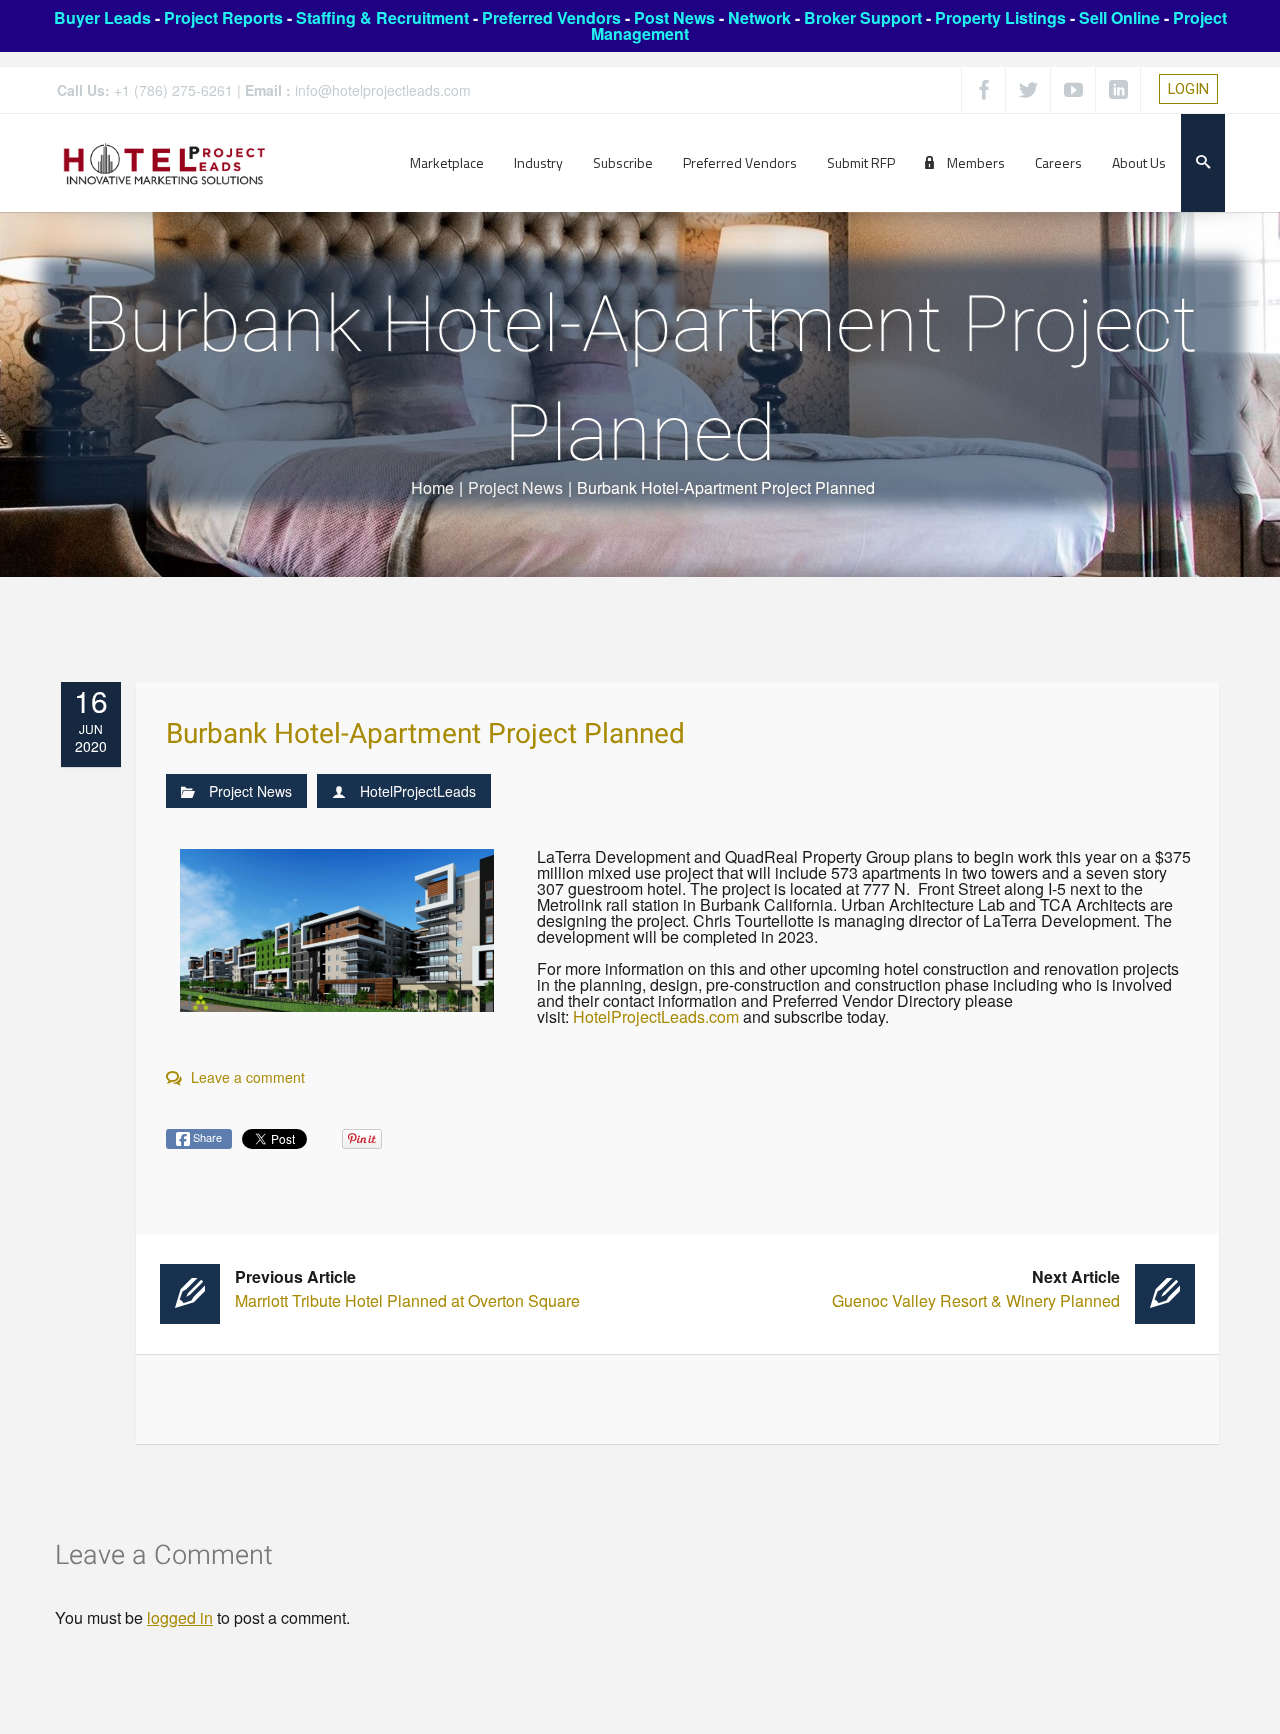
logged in (180, 1617)
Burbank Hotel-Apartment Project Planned (425, 734)
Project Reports (223, 17)
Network (759, 17)
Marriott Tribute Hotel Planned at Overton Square (407, 1288)
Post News (674, 17)
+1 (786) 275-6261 (173, 90)
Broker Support (863, 17)
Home (432, 487)
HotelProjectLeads (418, 791)
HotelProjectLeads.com (656, 1016)
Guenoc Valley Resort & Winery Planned (976, 1288)
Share (206, 1137)
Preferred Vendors (551, 17)
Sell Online (1119, 17)
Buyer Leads (102, 17)
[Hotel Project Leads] (164, 162)
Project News (515, 487)
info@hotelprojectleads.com (383, 90)
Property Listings (1000, 17)
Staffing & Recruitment (382, 17)
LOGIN (1188, 89)
